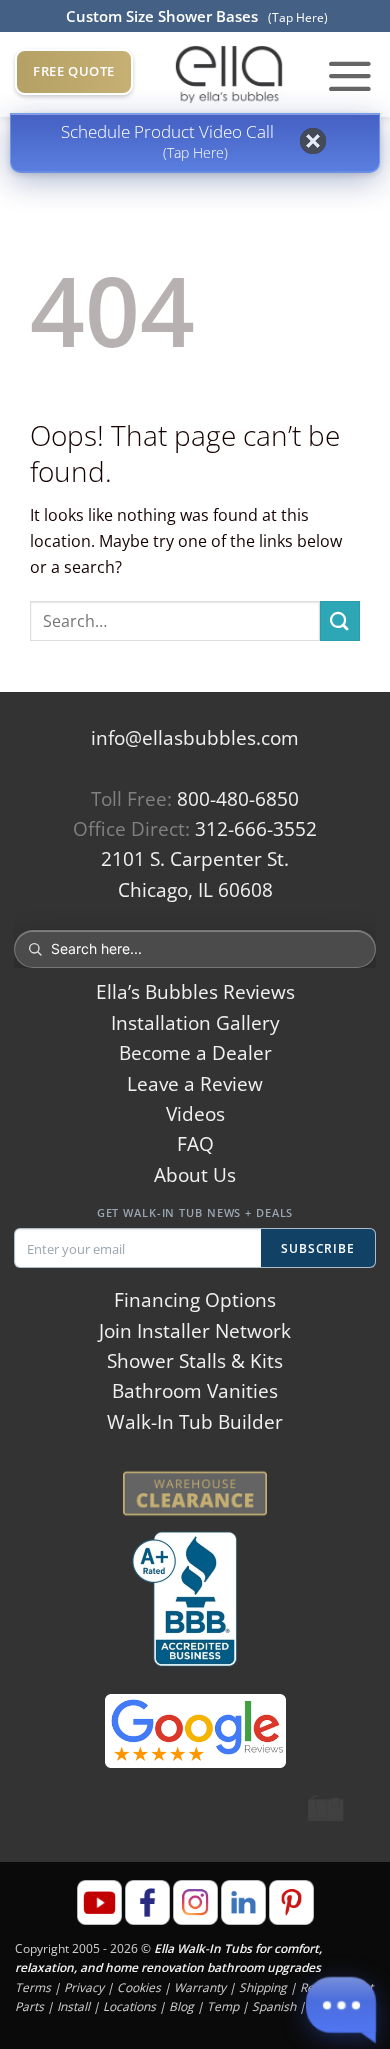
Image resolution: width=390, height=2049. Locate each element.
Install (73, 2006)
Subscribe (318, 1248)
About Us (195, 1175)
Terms (33, 1987)
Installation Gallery (195, 1023)
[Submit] (340, 620)
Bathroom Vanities (195, 1391)
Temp (223, 2006)
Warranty (200, 1987)
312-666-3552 (256, 829)
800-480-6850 (238, 799)
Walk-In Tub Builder (195, 1422)
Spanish (274, 2006)
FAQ (195, 1144)
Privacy (84, 1987)
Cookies (139, 1987)
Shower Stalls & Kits (195, 1361)
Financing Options (195, 1300)
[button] (350, 75)
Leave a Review (195, 1084)
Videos (195, 1114)
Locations (129, 2006)
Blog (181, 2006)
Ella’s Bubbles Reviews (195, 992)
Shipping (263, 1987)
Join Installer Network (195, 1331)
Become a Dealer (195, 1053)
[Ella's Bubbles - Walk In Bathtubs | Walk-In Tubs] (229, 74)
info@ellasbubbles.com (195, 738)
